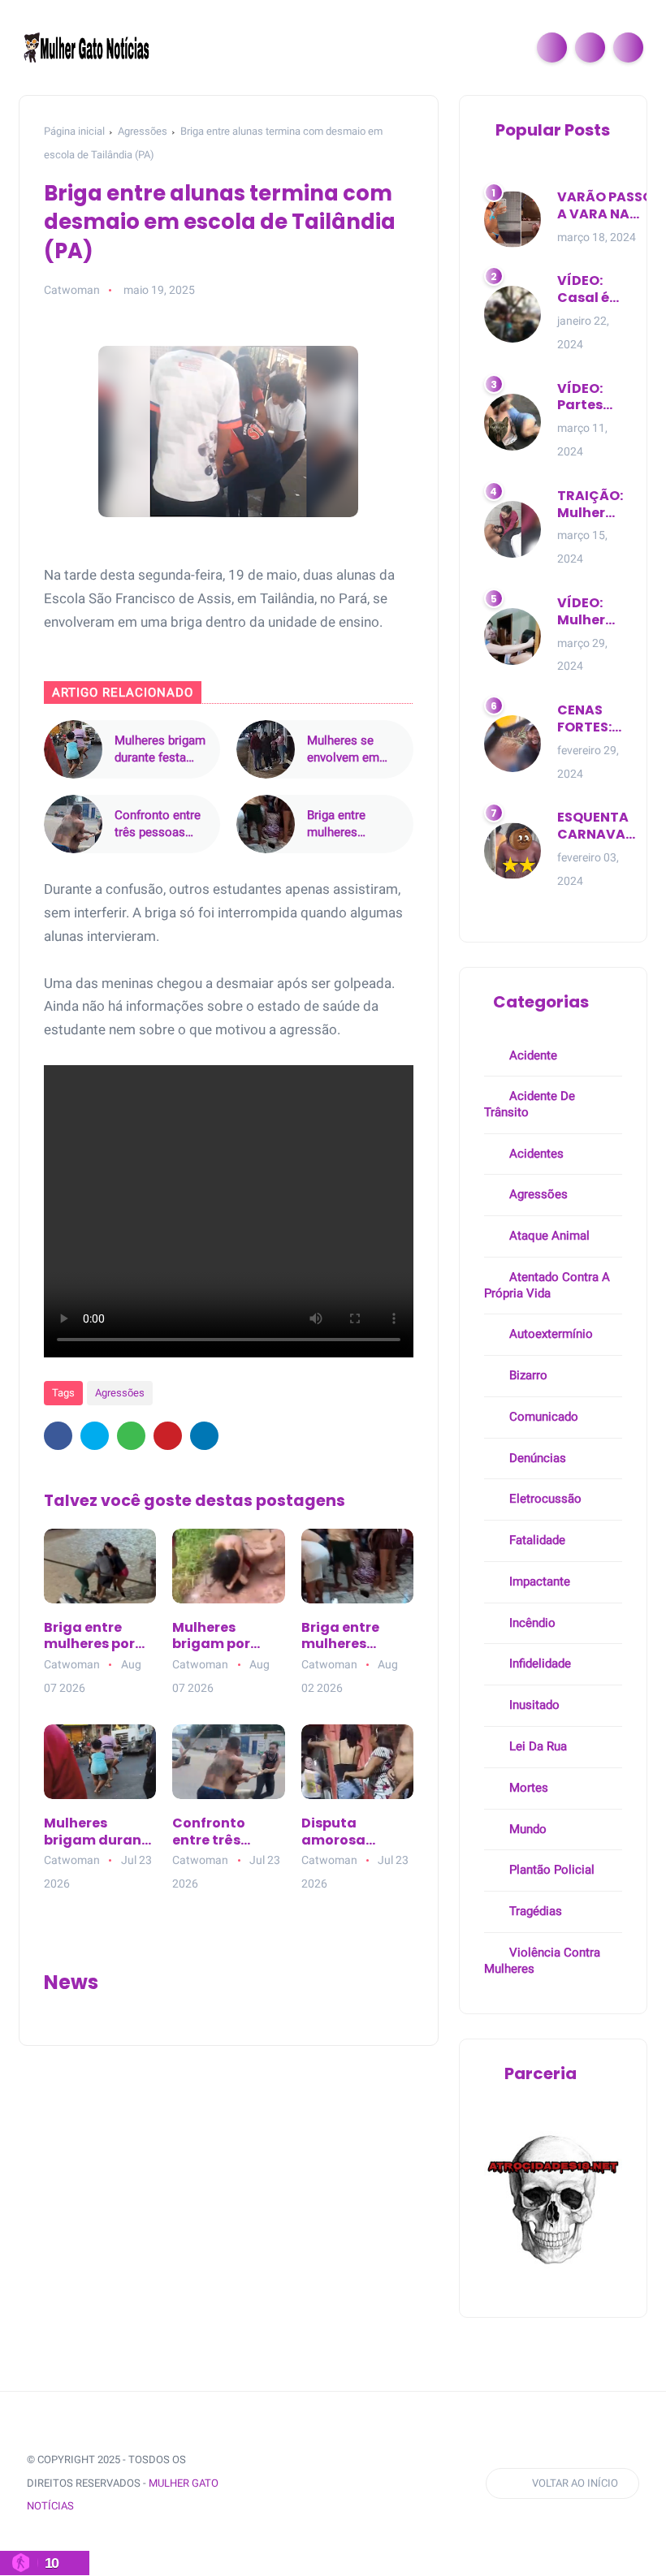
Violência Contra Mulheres (542, 1961)
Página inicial (74, 131)
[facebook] (58, 1436)
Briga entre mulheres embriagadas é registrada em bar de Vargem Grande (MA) (347, 824)
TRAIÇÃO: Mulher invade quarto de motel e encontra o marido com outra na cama (590, 505)
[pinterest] (168, 1436)
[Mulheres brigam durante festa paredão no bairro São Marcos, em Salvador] (73, 749)
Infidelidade (538, 1663)
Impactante (538, 1581)
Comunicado (542, 1417)
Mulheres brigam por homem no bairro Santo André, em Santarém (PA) (224, 1637)
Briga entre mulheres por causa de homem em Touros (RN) (89, 1637)
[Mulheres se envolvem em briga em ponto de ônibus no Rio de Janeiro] (266, 749)
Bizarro (527, 1375)
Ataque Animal (548, 1236)
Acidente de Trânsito (530, 1104)
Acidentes (535, 1154)
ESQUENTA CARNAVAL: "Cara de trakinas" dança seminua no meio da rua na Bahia (596, 826)
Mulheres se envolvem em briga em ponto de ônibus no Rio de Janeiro (352, 750)
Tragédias (534, 1911)
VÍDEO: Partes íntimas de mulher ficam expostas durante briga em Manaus (589, 398)
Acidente (532, 1055)
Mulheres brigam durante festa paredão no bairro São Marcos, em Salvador (160, 750)
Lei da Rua (536, 1746)
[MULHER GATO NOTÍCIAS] (88, 46)
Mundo (526, 1829)
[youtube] (374, 2484)
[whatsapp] (131, 1436)
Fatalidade (536, 1540)
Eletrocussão (544, 1499)
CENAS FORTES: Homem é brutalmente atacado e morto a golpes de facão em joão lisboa (602, 719)
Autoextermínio (549, 1334)
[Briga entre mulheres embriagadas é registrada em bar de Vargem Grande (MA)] (266, 824)
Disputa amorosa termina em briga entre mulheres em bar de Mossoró (355, 1832)
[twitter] (95, 1436)
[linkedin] (204, 1436)
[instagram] (344, 2484)
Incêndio (531, 1623)
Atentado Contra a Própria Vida (547, 1285)
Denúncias (536, 1458)
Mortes (527, 1788)
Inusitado (533, 1705)
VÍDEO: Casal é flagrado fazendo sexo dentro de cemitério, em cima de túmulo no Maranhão (594, 290)
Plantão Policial (550, 1870)
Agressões (143, 131)
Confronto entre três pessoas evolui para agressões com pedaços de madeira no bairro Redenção (159, 824)
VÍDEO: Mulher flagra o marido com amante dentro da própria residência (595, 612)
